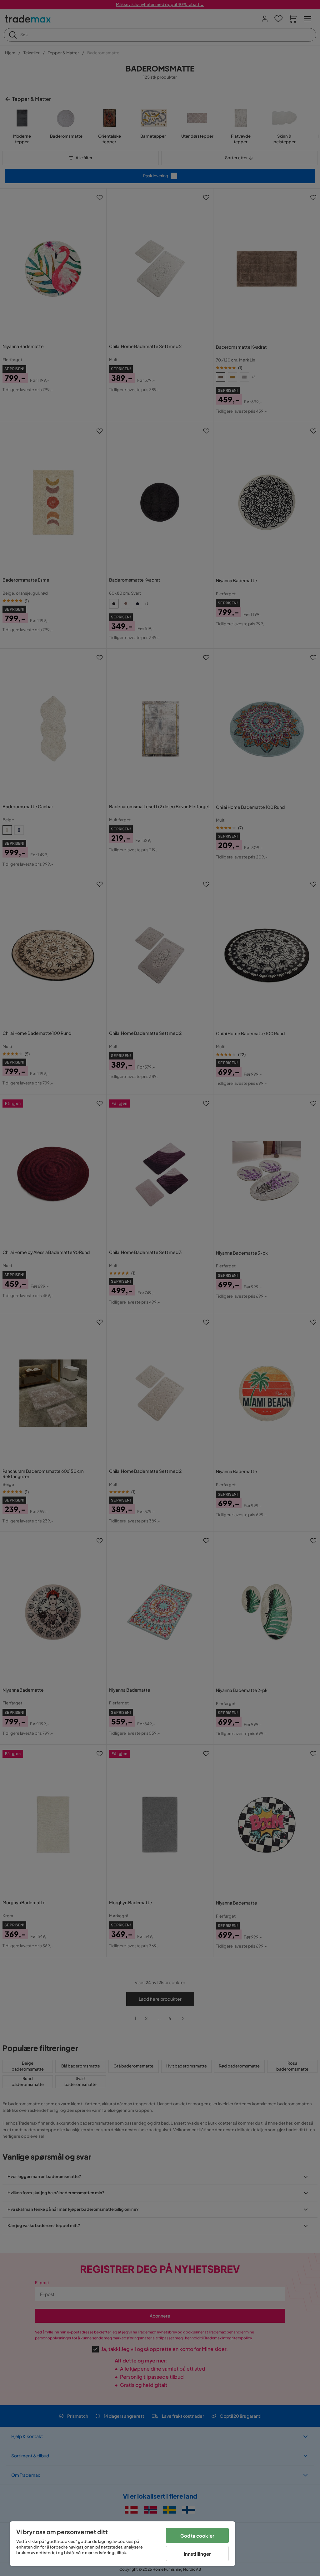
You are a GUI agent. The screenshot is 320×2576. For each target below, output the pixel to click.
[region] (122, 2544)
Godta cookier (197, 2536)
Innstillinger (197, 2554)
